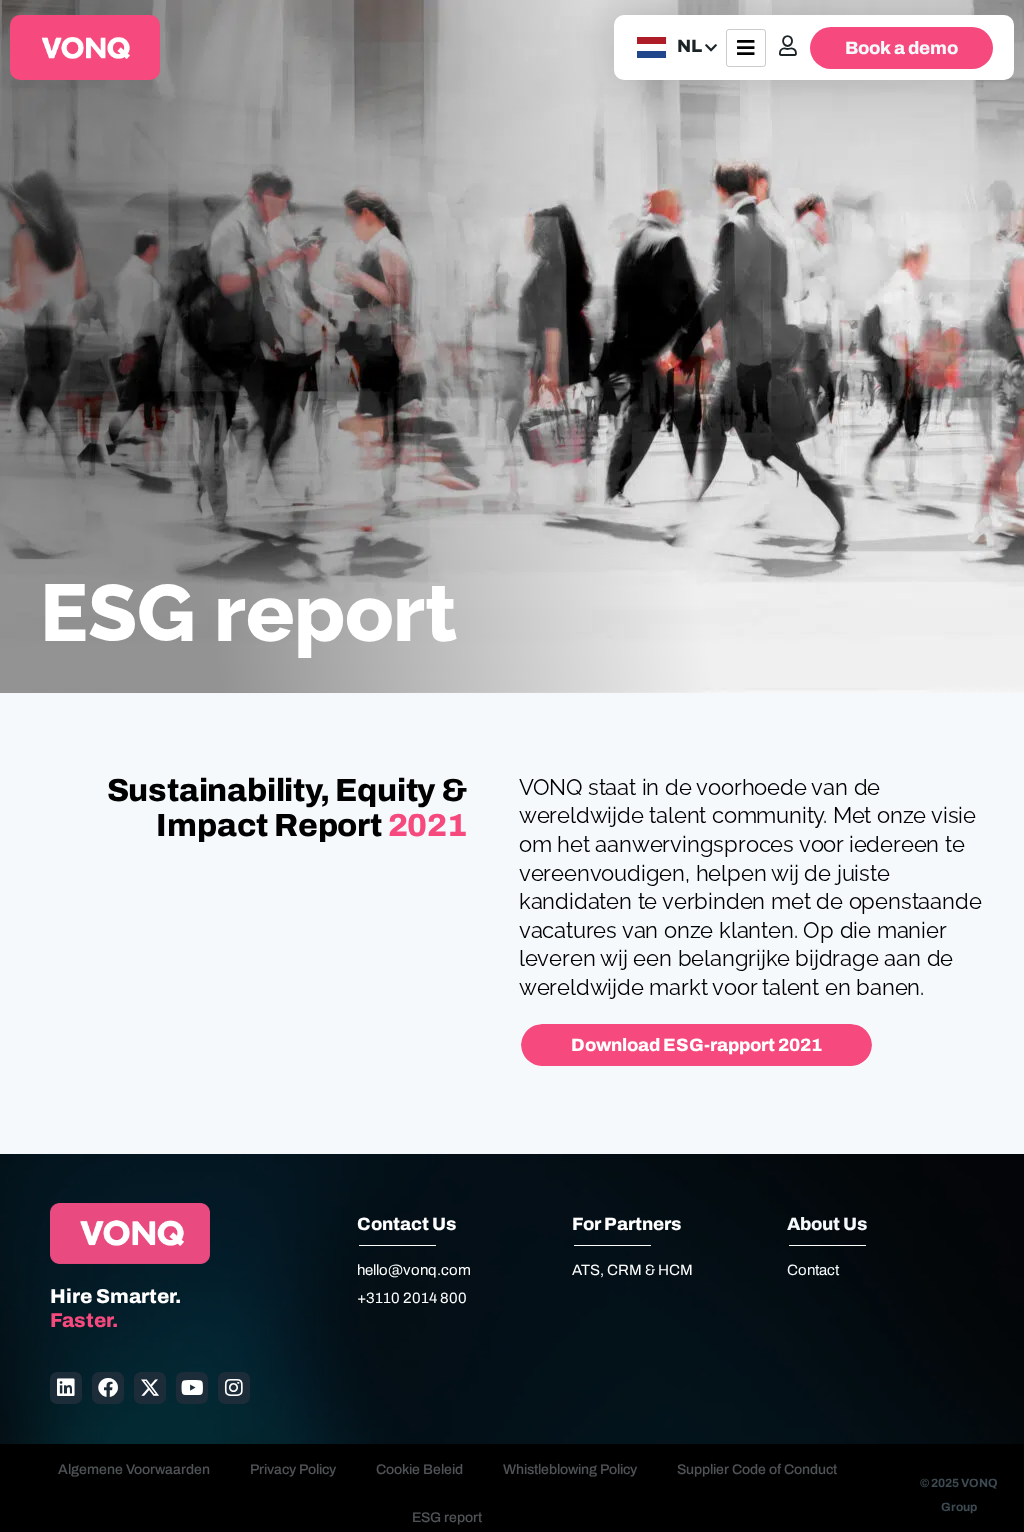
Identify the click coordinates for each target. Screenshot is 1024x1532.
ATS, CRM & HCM (632, 1270)
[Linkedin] (66, 1388)
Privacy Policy (293, 1469)
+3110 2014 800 (412, 1298)
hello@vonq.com (414, 1270)
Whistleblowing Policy (570, 1469)
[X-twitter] (150, 1388)
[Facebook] (108, 1388)
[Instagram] (234, 1388)
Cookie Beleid (419, 1469)
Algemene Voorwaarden (134, 1469)
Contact (813, 1270)
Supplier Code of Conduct (757, 1469)
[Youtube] (192, 1388)
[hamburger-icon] (746, 48)
